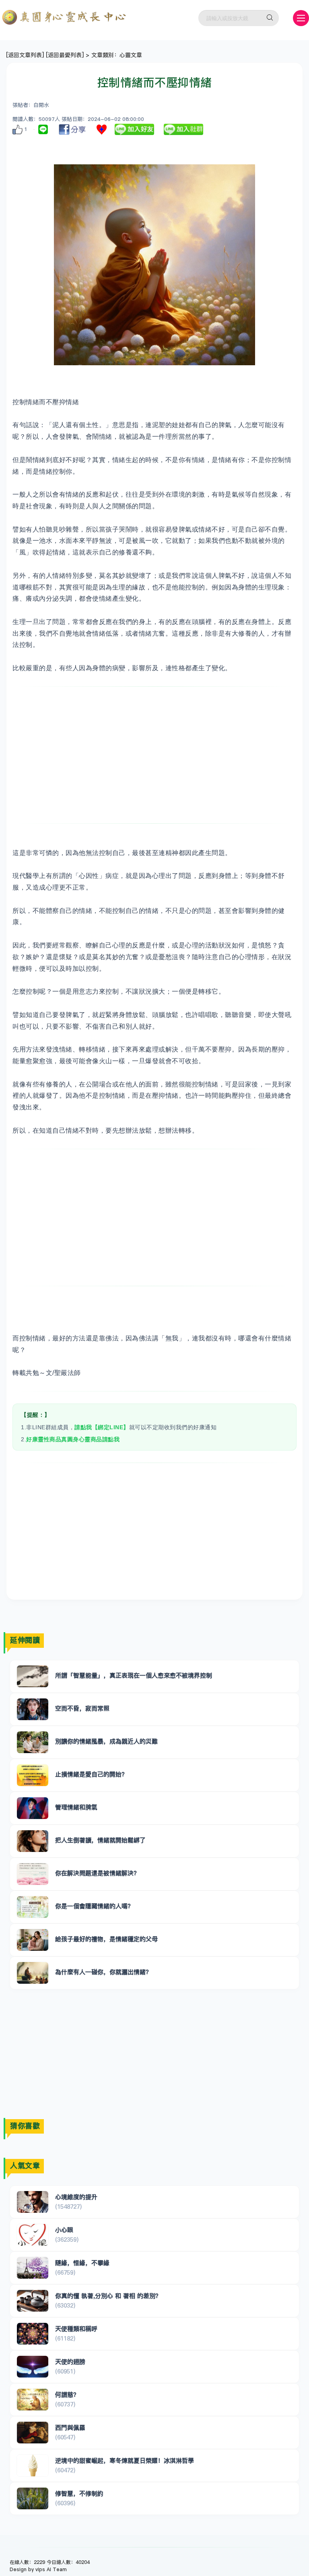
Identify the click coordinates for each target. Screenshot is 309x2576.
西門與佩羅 (70, 2428)
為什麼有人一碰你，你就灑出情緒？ (103, 1972)
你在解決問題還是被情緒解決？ (97, 1873)
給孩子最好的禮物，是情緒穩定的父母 (106, 1939)
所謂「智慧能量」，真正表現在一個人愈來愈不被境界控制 (134, 1675)
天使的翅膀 (70, 2362)
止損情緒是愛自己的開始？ (91, 1774)
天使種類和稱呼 (76, 2329)
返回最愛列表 (65, 55)
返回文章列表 (25, 55)
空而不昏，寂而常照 (82, 1708)
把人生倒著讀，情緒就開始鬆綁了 (100, 1840)
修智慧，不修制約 (79, 2493)
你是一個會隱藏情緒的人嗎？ (94, 1906)
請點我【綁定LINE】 (102, 1427)
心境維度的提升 (76, 2197)
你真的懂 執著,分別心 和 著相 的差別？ (108, 2296)
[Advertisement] (154, 755)
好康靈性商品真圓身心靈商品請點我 (73, 1439)
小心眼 (64, 2230)
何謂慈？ (67, 2395)
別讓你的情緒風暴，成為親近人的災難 (106, 1741)
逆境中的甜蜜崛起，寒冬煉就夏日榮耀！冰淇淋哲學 (125, 2460)
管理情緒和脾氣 (76, 1807)
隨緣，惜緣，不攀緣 (82, 2263)
